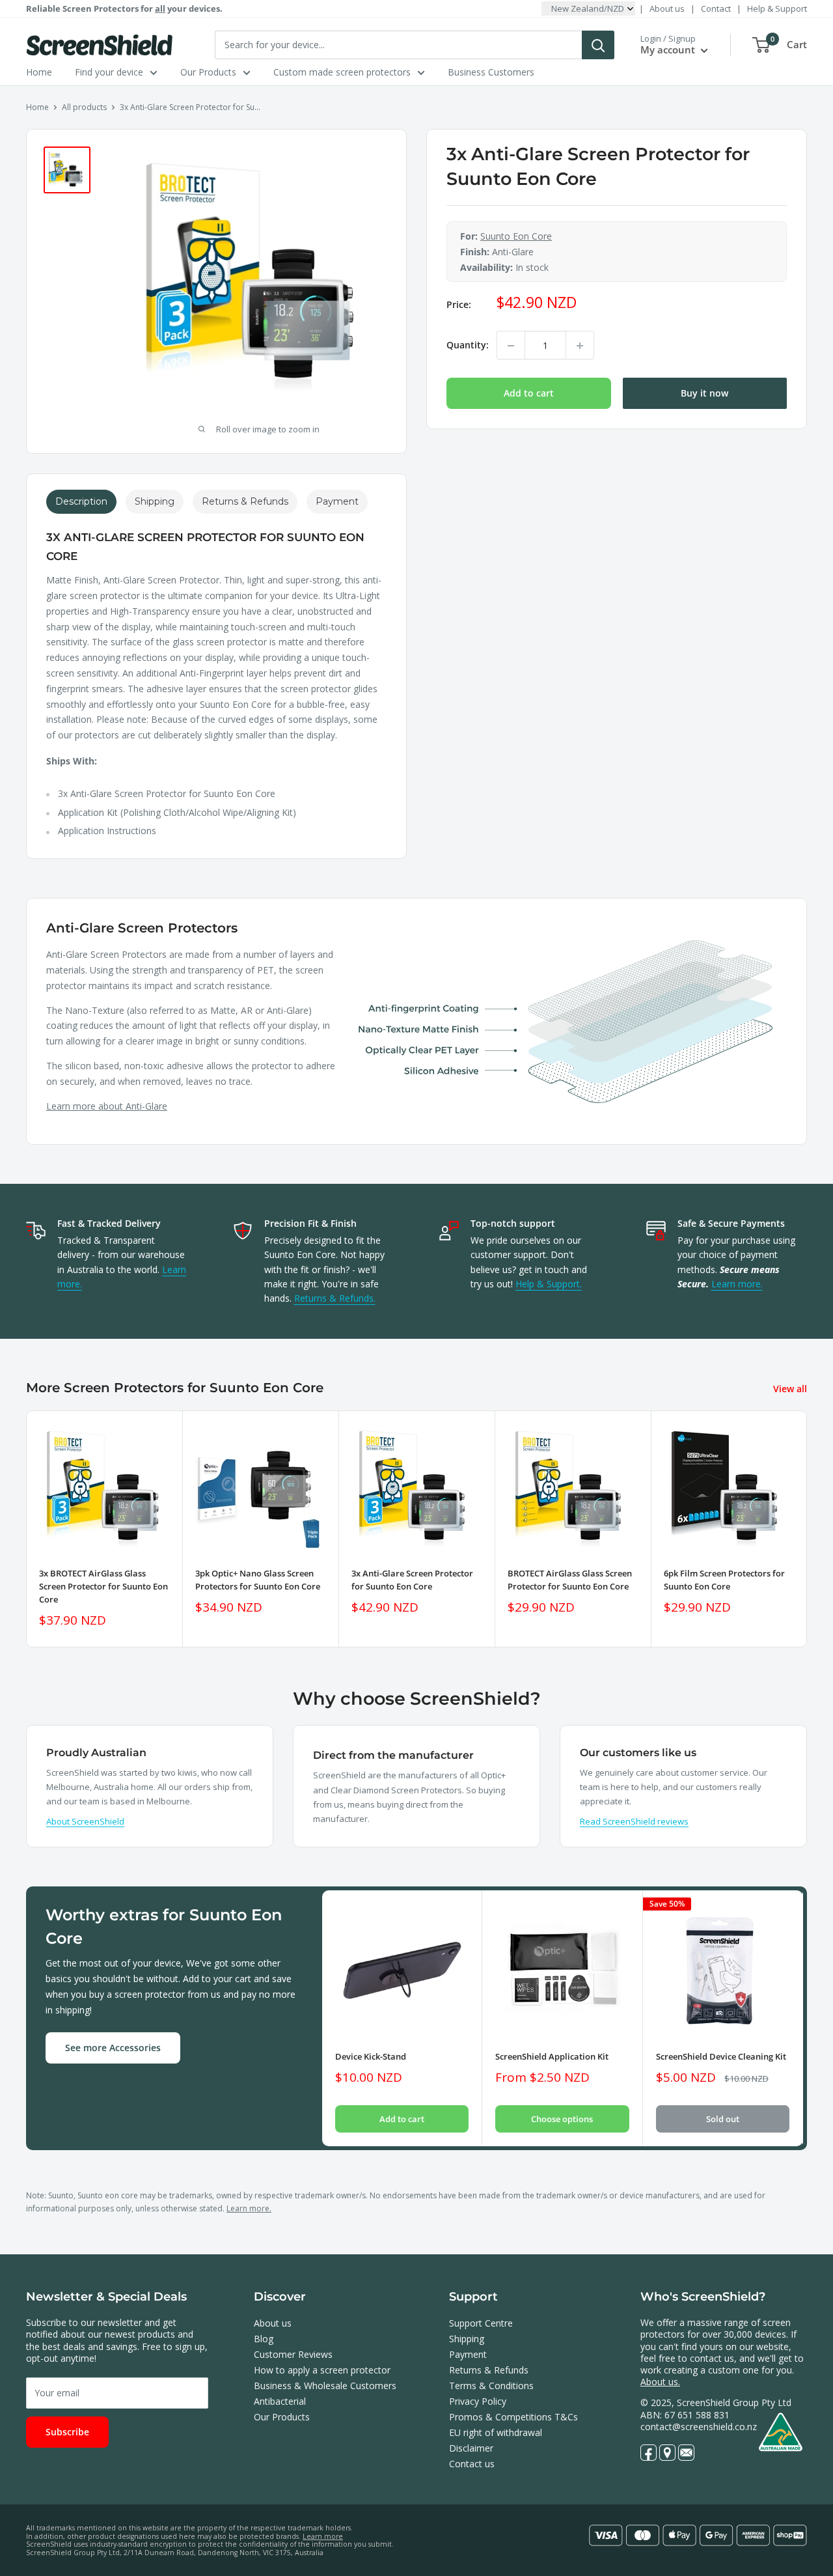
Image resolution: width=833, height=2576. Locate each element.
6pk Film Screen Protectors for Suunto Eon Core (724, 1580)
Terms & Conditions (491, 2386)
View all (791, 1389)
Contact (716, 8)
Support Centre (481, 2323)
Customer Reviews (293, 2354)
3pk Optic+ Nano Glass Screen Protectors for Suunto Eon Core (258, 1580)
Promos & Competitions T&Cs (513, 2417)
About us (667, 8)
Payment (468, 2354)
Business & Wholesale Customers (325, 2386)
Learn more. (737, 1284)
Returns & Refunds (489, 2370)
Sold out (723, 2120)
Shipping (467, 2339)
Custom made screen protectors (342, 72)
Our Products (208, 72)
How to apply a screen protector (322, 2370)
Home (39, 72)
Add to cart (529, 394)
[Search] (598, 45)
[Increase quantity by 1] (580, 346)
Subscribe (67, 2432)
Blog (264, 2339)
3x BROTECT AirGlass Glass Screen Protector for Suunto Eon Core (103, 1586)
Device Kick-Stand (371, 2057)
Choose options (562, 2120)
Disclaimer (471, 2448)
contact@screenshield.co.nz (699, 2427)
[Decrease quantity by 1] (511, 346)
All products (84, 107)
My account (669, 49)
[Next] (807, 1529)
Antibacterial (280, 2401)
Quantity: (468, 345)
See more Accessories (113, 2048)
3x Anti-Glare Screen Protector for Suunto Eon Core (412, 1580)
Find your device (109, 72)
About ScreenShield (85, 1821)
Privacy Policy (478, 2401)
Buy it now (704, 394)
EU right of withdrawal (496, 2432)
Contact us (472, 2464)
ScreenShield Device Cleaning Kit (721, 2057)
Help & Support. (549, 1284)
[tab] (81, 502)
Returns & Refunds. (335, 1298)
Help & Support (777, 8)
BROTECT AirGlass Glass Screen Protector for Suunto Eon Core (570, 1580)
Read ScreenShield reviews (634, 1821)
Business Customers (491, 72)
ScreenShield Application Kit (552, 2057)
